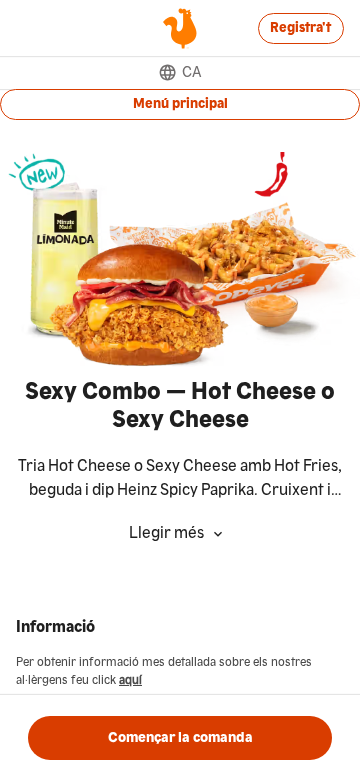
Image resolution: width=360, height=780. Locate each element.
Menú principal (180, 104)
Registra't (300, 28)
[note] (180, 479)
